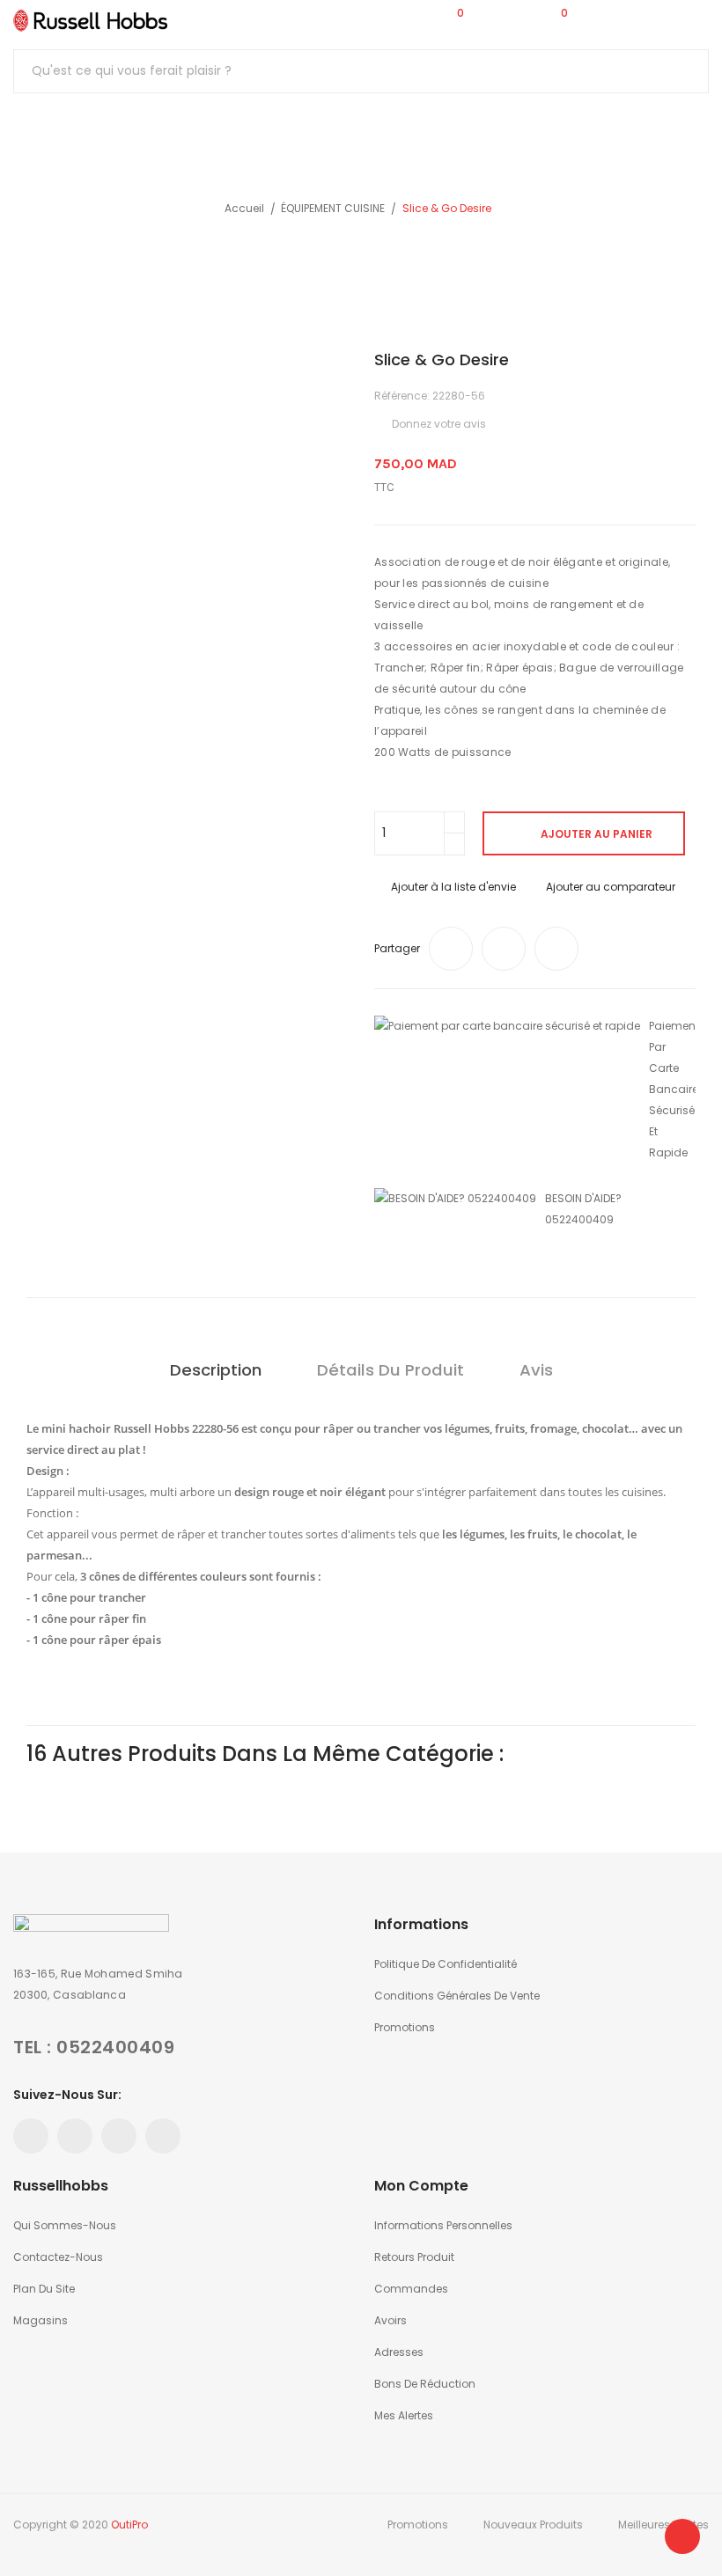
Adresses (399, 2352)
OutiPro (129, 2525)
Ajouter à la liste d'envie (453, 887)
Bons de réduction (425, 2384)
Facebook (31, 2136)
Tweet (504, 949)
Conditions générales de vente (457, 1996)
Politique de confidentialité (446, 1964)
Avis (536, 1370)
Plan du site (44, 2289)
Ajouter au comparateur (611, 887)
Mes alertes (404, 2415)
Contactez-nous (58, 2257)
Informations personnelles (443, 2225)
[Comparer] (348, 20)
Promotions (405, 2027)
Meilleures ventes (663, 2525)
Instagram (163, 2136)
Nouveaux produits (533, 2525)
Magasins (41, 2320)
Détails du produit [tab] (390, 1370)
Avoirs (390, 2320)
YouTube (75, 2136)
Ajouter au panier (597, 834)
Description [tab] (216, 1370)
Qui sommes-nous (65, 2225)
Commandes (411, 2289)
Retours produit (414, 2257)
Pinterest (556, 949)
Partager (451, 949)
